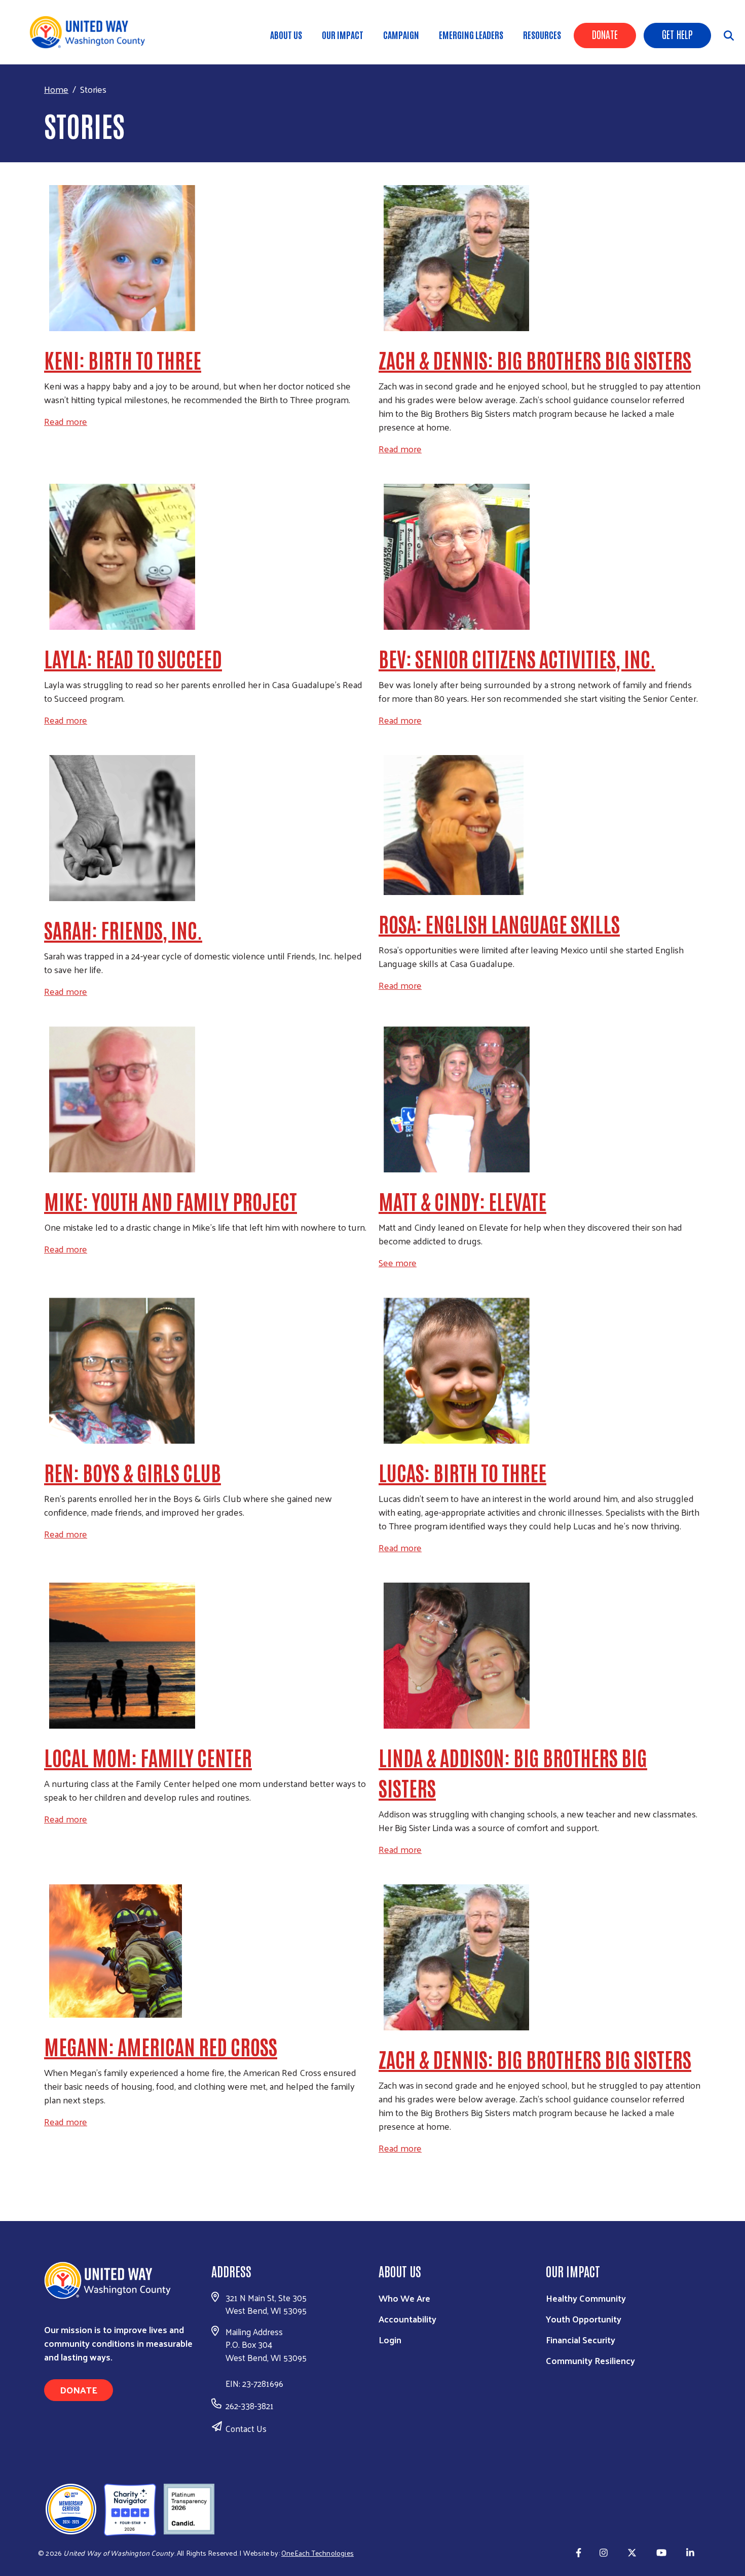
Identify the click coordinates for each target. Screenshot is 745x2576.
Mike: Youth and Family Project (171, 1201)
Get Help (677, 34)
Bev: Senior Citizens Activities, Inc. (517, 658)
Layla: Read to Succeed (133, 658)
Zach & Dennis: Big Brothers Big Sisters (535, 360)
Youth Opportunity (584, 2319)
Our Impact (343, 34)
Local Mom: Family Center (148, 1757)
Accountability (407, 2319)
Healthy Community (586, 2298)
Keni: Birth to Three (123, 360)
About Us (286, 34)
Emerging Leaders (471, 34)
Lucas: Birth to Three (462, 1472)
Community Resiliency (590, 2360)
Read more (66, 421)
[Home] (91, 32)
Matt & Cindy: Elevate (462, 1201)
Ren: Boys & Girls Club (133, 1472)
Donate (605, 34)
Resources (542, 34)
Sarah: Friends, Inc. (123, 929)
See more (398, 1262)
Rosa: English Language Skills (499, 923)
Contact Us (246, 2428)
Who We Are (404, 2298)
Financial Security (581, 2339)
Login (390, 2339)
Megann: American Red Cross (161, 2046)
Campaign (401, 34)
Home (56, 89)
